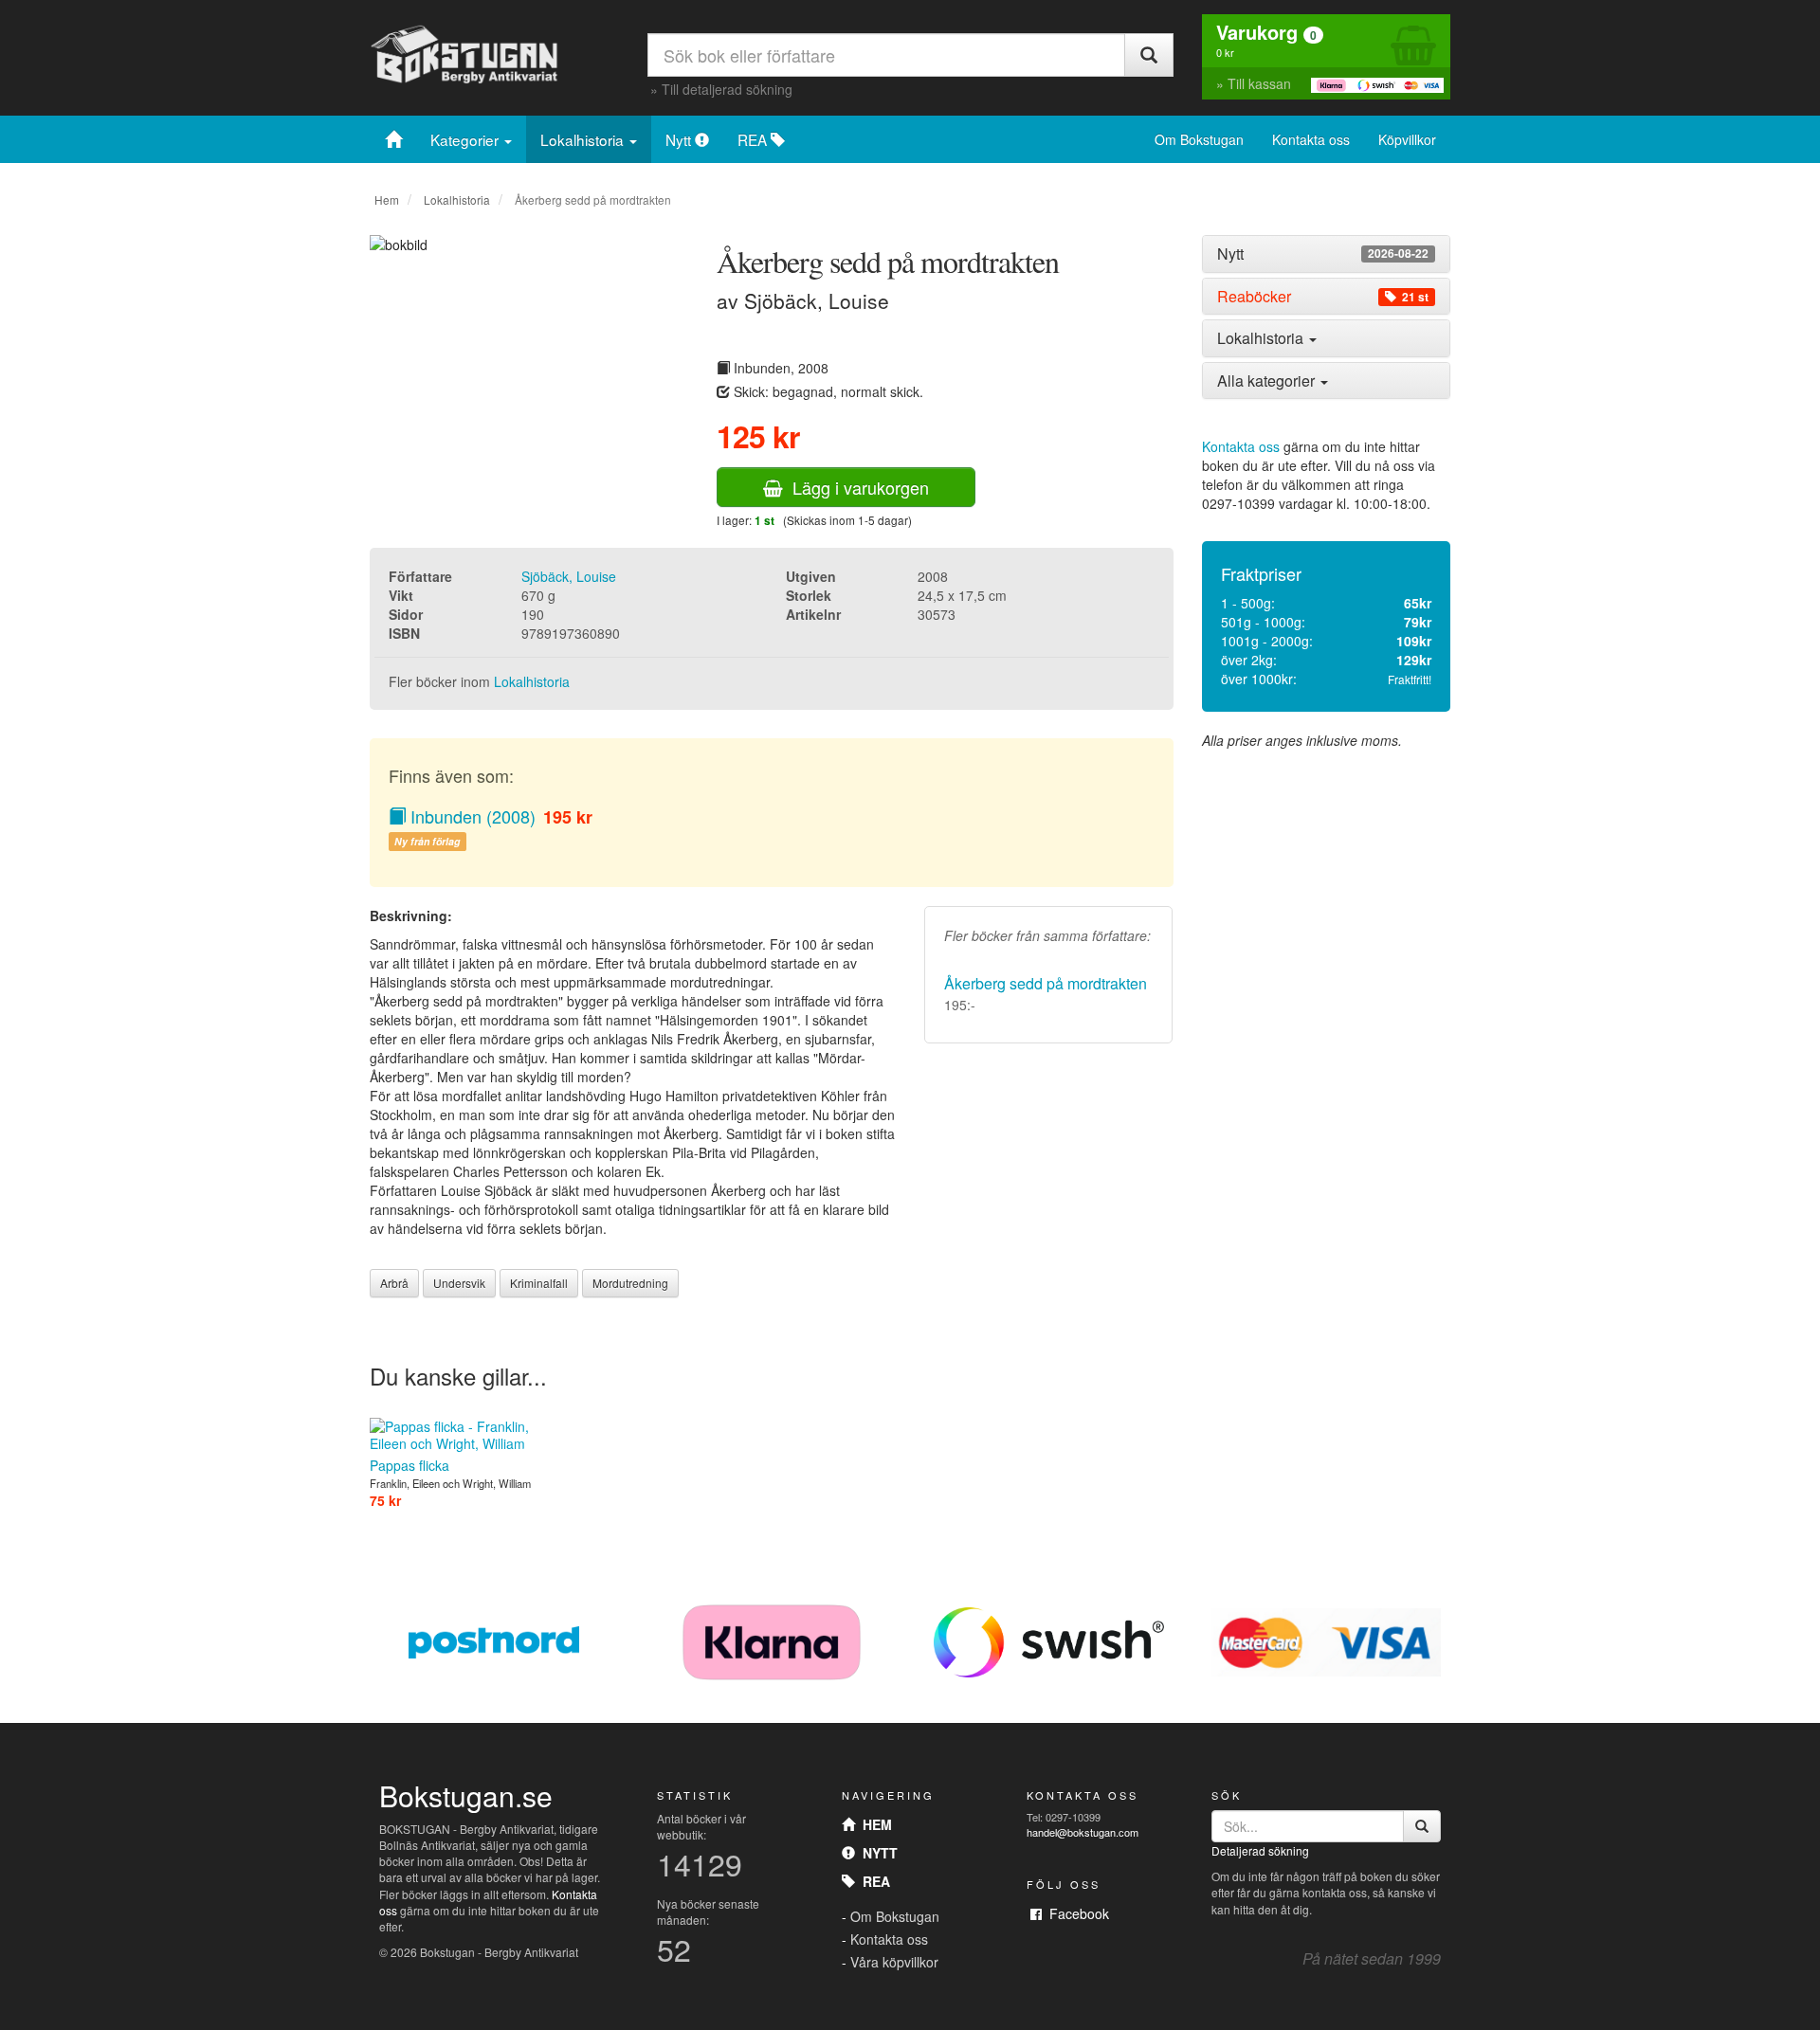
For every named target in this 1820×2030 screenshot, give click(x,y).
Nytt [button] (1323, 254)
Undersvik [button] (459, 1283)
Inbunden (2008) (471, 816)
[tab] (1327, 254)
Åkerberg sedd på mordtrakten (1046, 983)
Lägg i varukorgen (856, 487)
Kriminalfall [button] (539, 1283)
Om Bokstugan (1199, 139)
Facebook (1075, 1913)
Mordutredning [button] (630, 1283)
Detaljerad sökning (1260, 1850)
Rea (873, 1881)
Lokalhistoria (584, 139)
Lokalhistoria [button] (1262, 338)
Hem (387, 199)
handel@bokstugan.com (1083, 1832)
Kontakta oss (1311, 139)
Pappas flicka (409, 1465)
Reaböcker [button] (1323, 297)
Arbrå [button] (394, 1283)
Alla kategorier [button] (1268, 381)
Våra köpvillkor (894, 1962)
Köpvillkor (1407, 139)
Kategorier (466, 139)
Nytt (680, 139)
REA (754, 139)
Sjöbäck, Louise (569, 576)
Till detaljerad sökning (727, 89)
